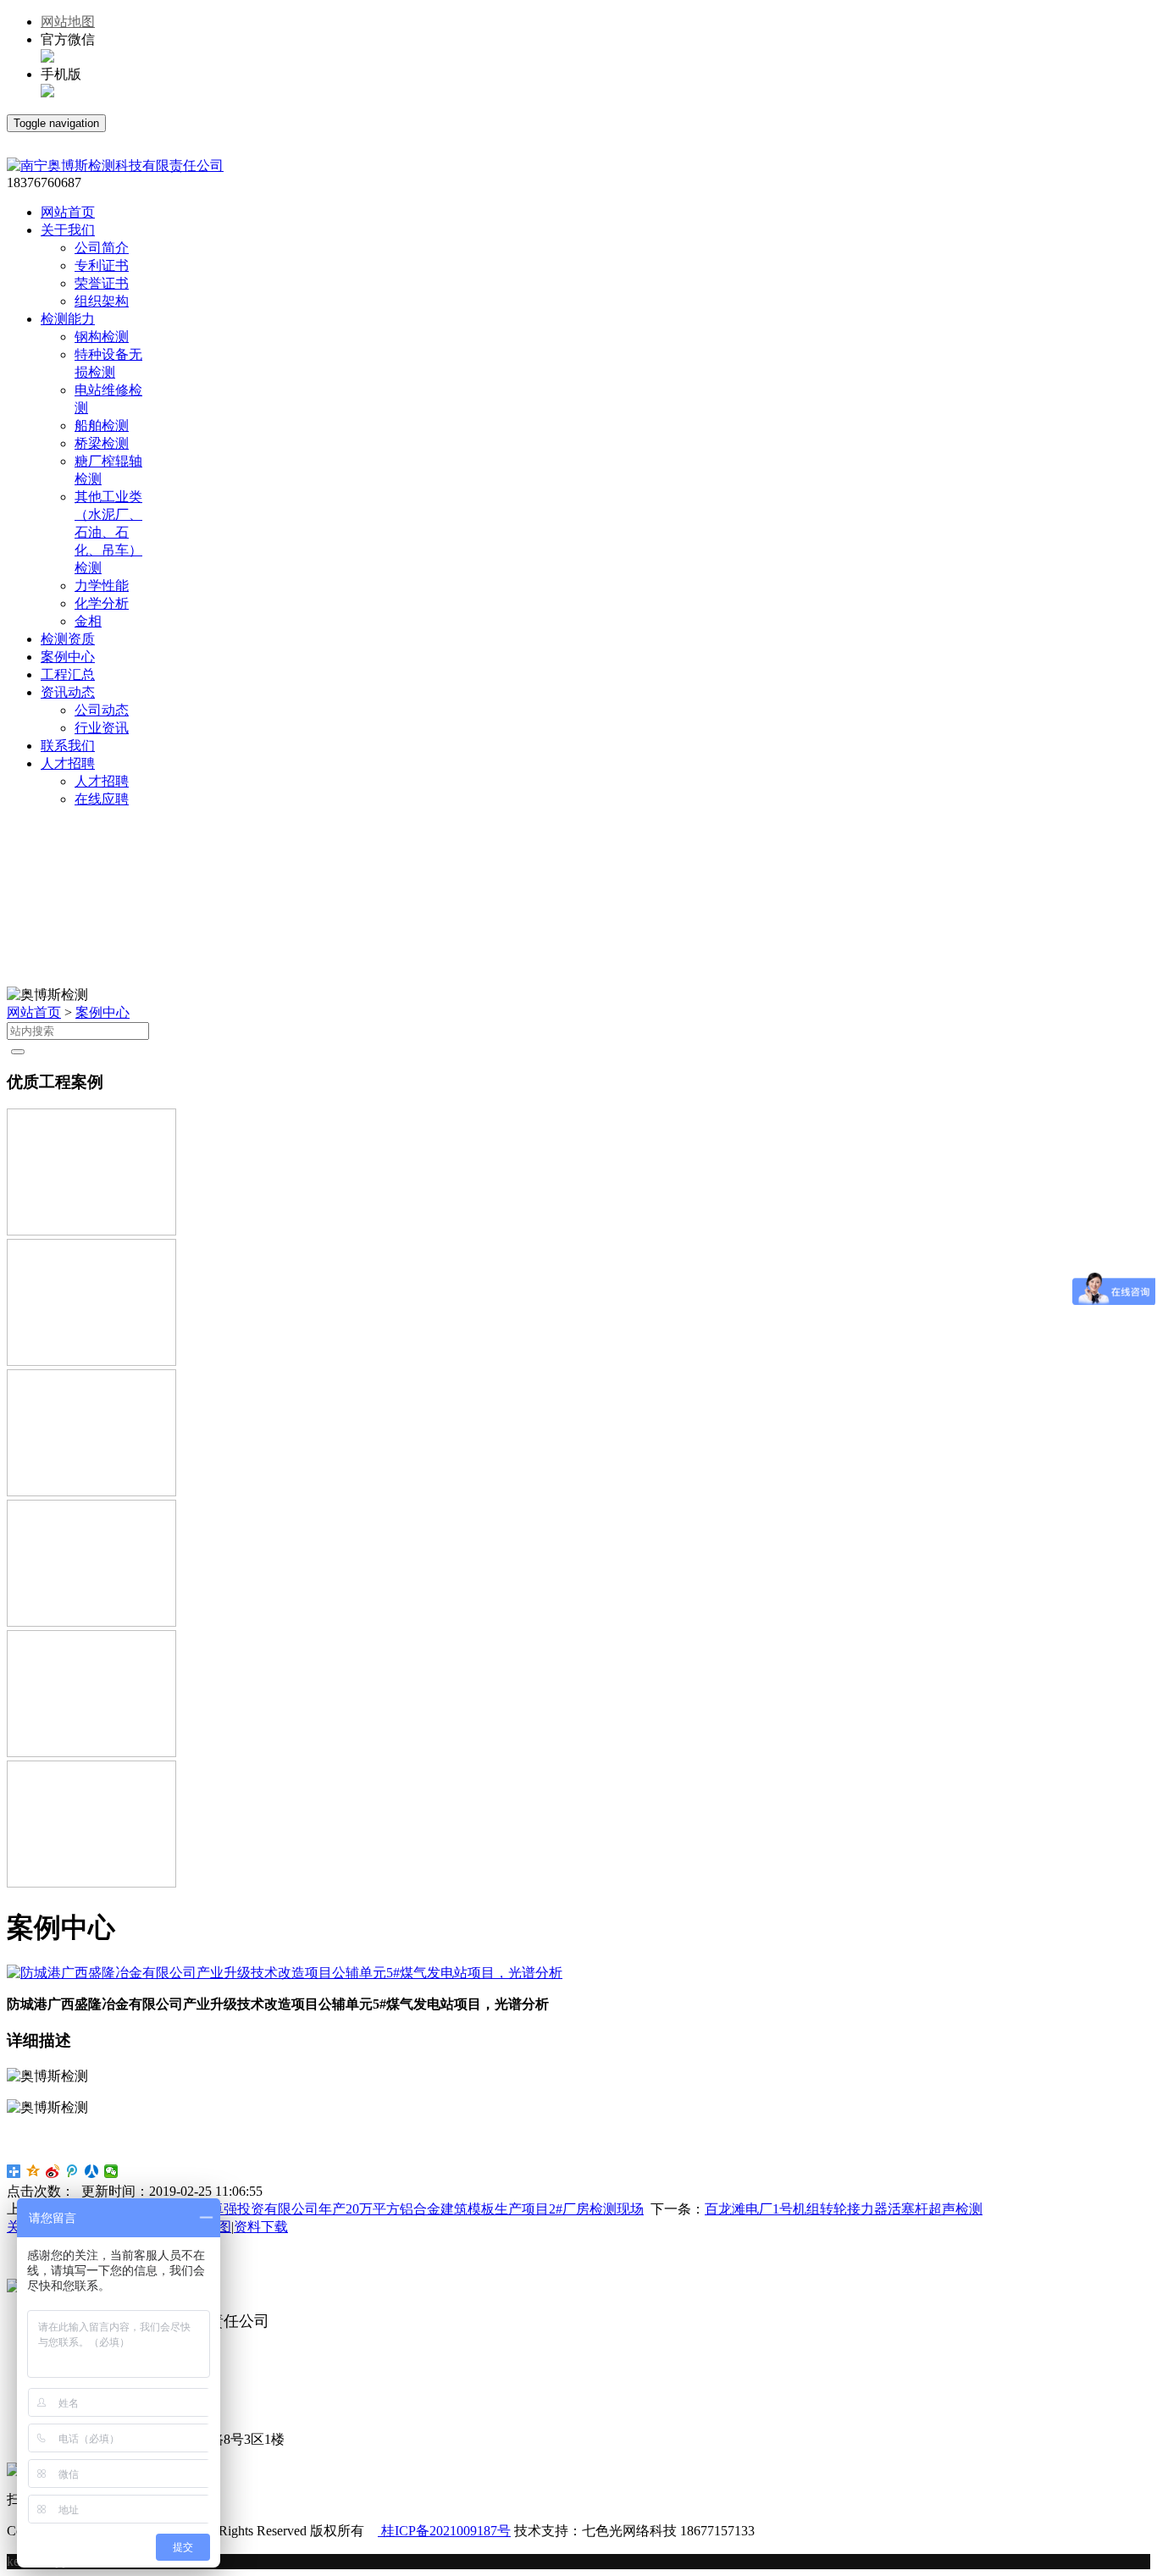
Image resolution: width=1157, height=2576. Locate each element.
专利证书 (102, 265)
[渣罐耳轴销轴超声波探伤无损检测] (91, 1752)
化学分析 (102, 603)
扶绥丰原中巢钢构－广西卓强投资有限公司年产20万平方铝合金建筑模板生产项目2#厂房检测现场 (352, 2209)
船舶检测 (102, 426)
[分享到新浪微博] (53, 2171)
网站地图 (68, 22)
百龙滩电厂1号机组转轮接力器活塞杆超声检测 (844, 2209)
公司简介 (102, 248)
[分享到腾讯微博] (72, 2171)
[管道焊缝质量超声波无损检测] (91, 1361)
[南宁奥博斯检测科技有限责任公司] (115, 166)
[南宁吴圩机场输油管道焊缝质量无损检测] (91, 1622)
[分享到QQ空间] (33, 2171)
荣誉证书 (102, 283)
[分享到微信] (111, 2171)
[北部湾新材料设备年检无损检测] (91, 1883)
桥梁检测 (102, 443)
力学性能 (102, 586)
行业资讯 (102, 728)
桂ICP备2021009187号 (444, 2531)
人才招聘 (102, 781)
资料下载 (261, 2227)
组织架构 (102, 301)
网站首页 (34, 1012)
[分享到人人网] (92, 2171)
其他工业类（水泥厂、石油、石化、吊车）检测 (108, 532)
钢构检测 (102, 337)
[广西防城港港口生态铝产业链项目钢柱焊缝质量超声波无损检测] (91, 1231)
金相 (88, 621)
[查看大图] (285, 1973)
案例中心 (102, 1012)
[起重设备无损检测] (91, 1492)
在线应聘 (102, 799)
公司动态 (102, 710)
